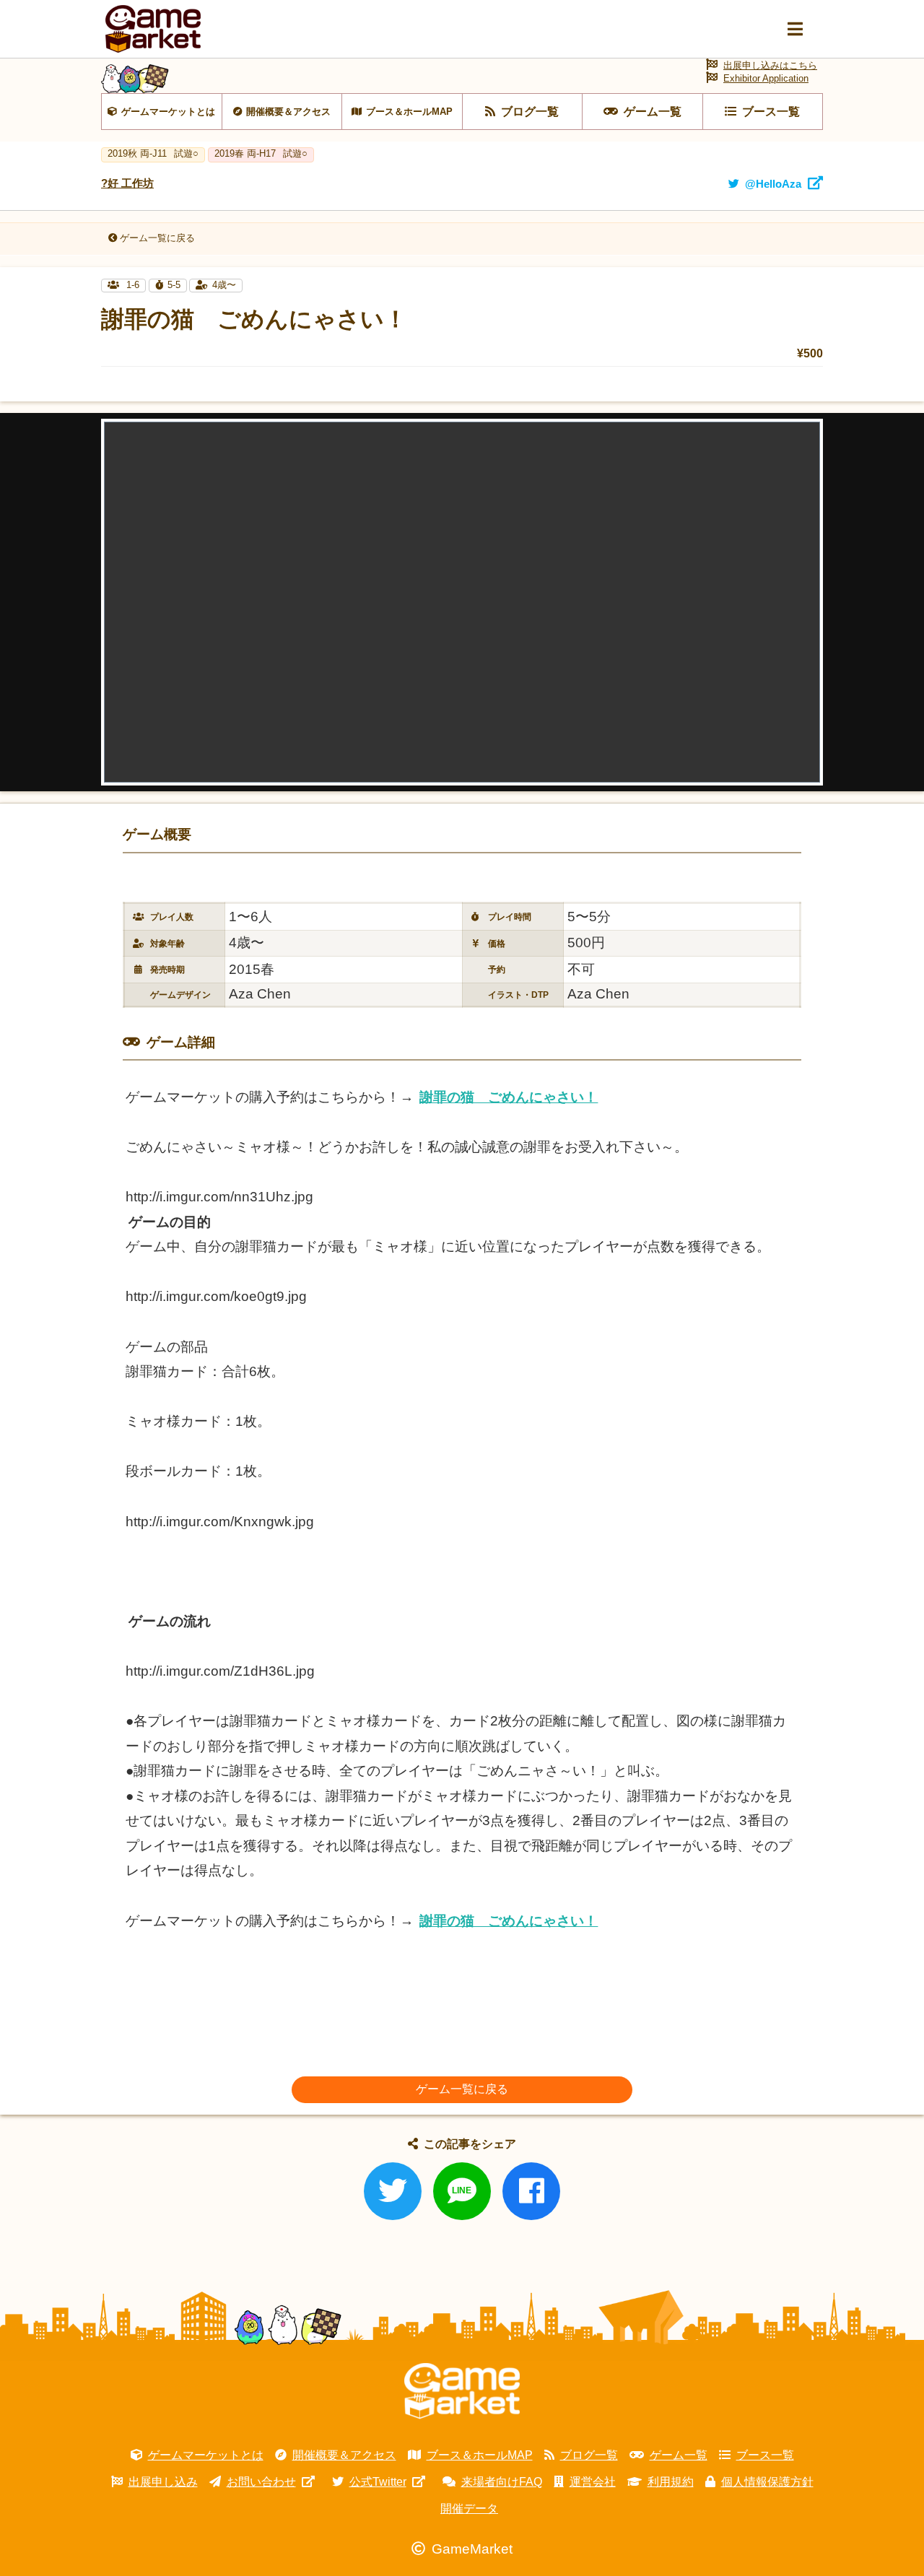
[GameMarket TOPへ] (462, 2391)
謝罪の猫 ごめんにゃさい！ (509, 1097)
